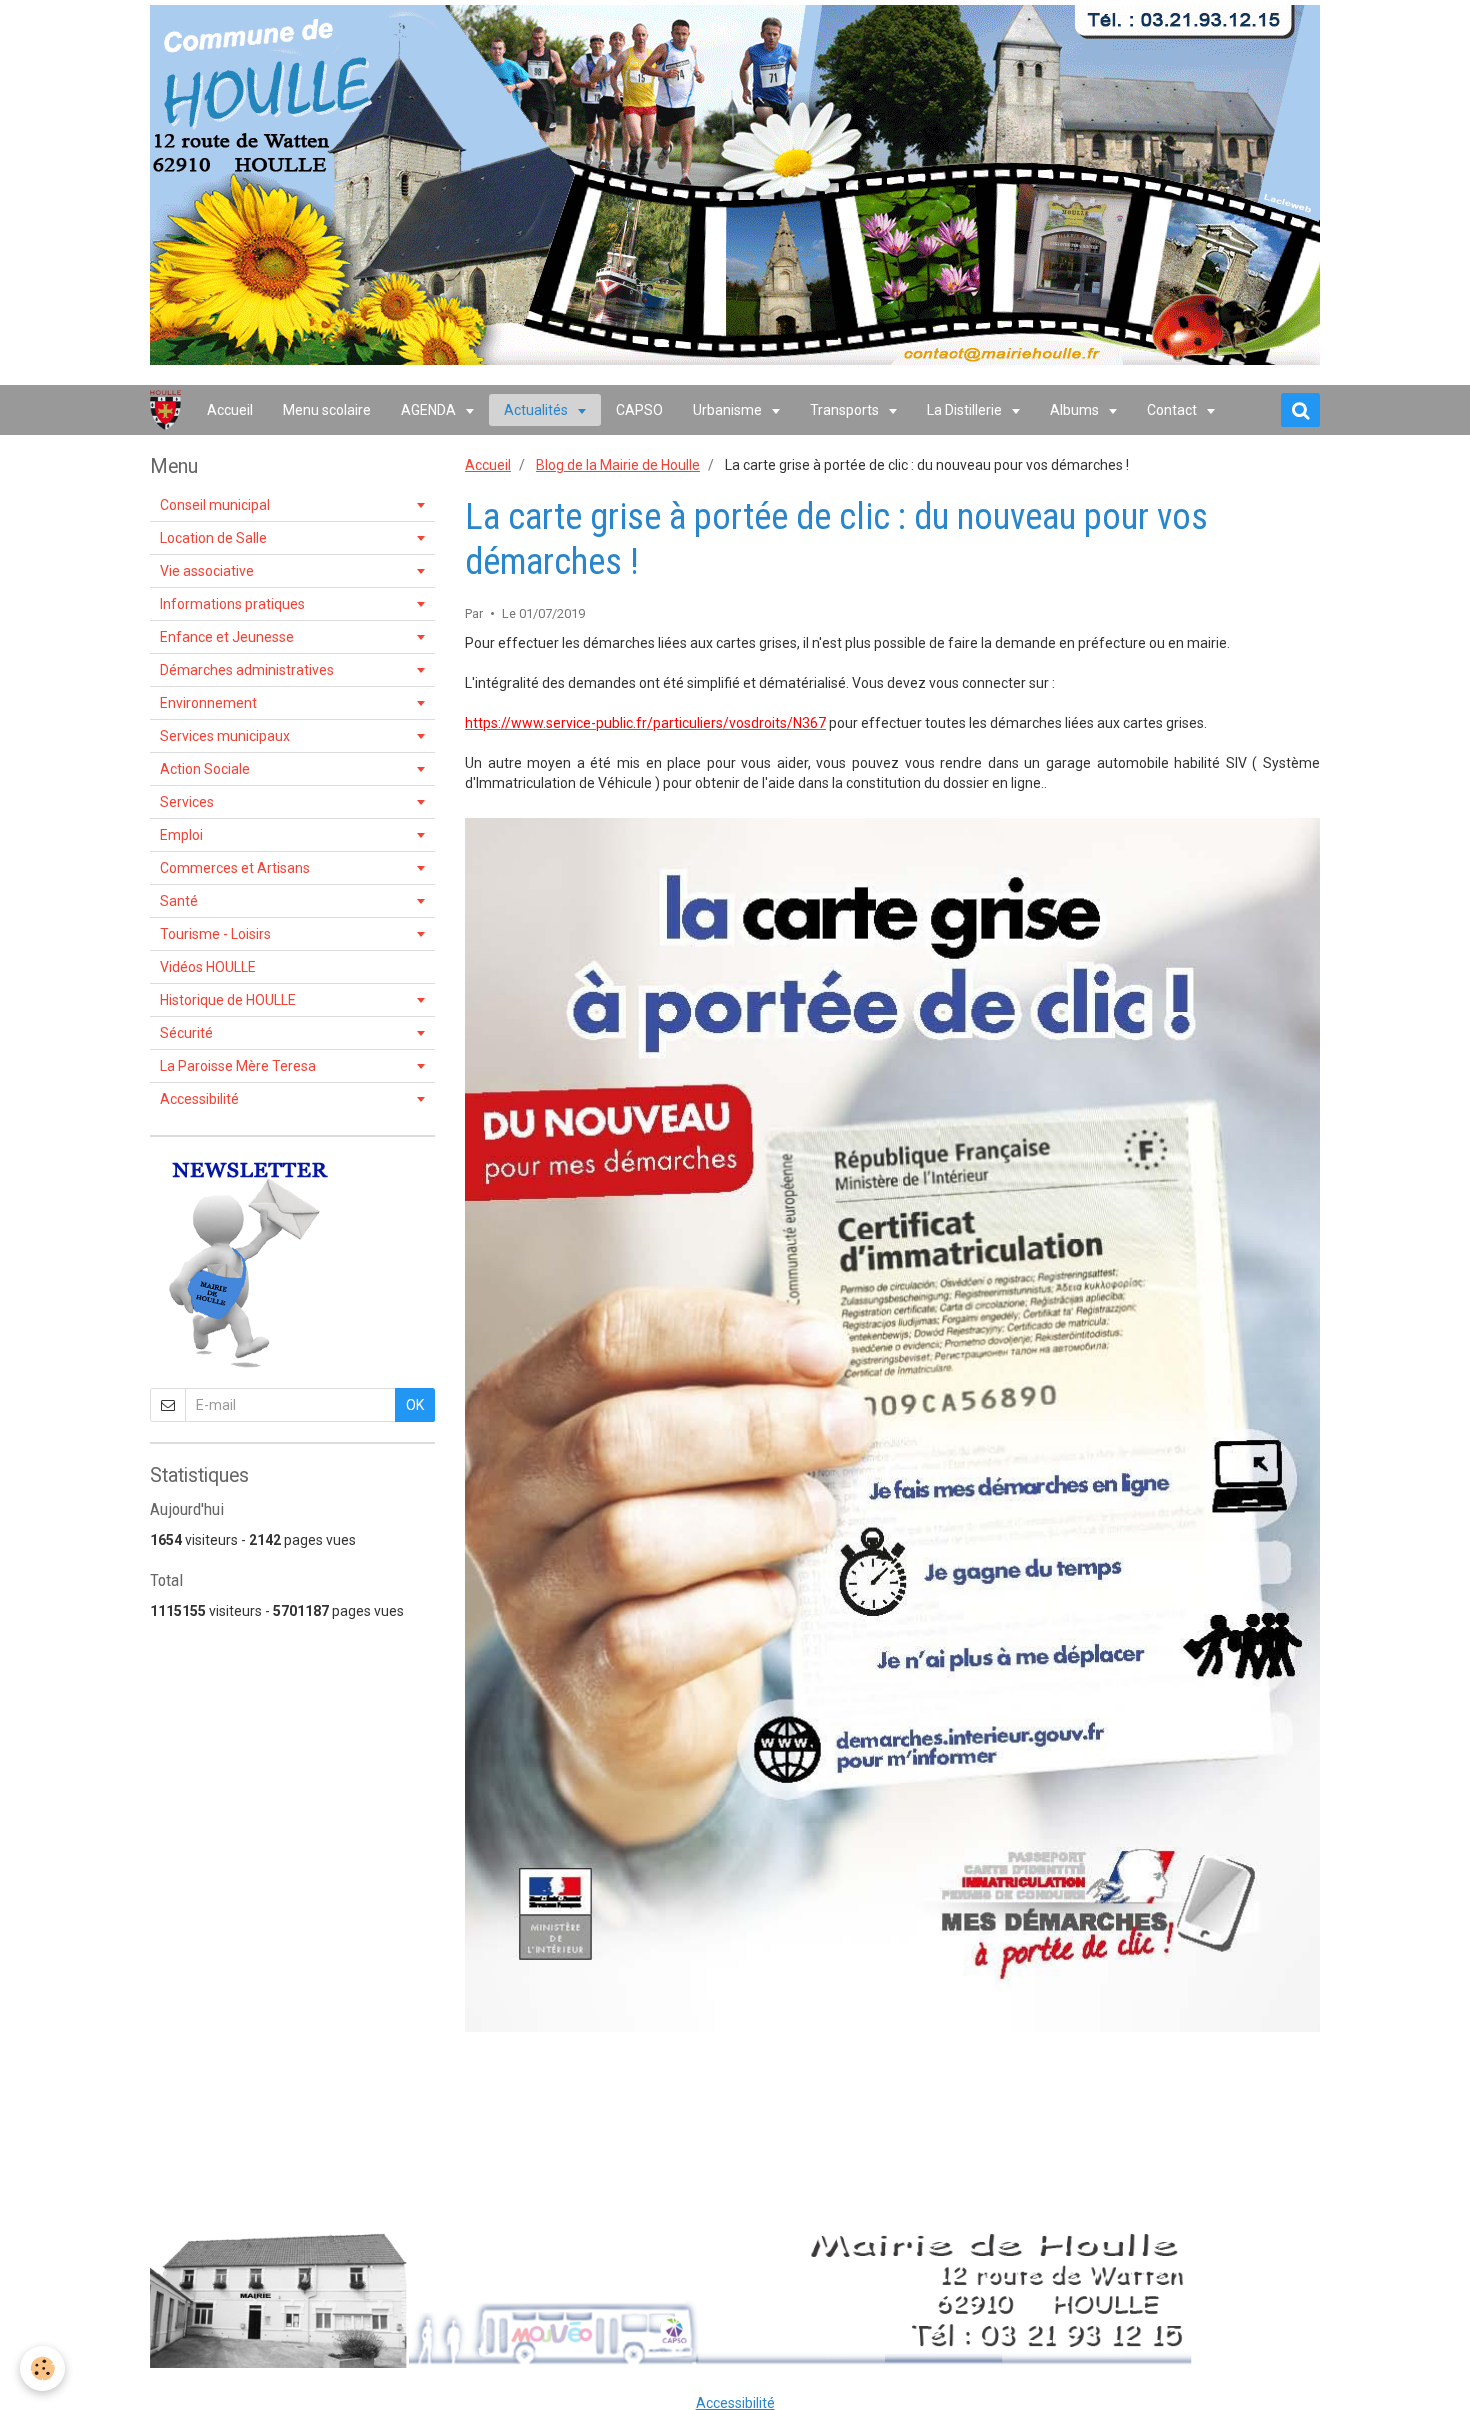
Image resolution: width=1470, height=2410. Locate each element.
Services (187, 802)
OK (415, 1405)
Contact (1173, 410)
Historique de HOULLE (228, 1000)
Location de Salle (213, 538)
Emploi (181, 835)
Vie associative (207, 571)
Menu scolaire (327, 410)
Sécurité (186, 1033)
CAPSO (639, 410)
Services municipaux (225, 736)
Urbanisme (729, 410)
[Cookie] (42, 2368)
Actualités (537, 410)
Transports (846, 410)
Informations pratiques (232, 604)
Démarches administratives (247, 670)
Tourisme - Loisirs (215, 934)
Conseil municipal (215, 505)
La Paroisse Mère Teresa (238, 1066)
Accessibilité (199, 1099)
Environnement (208, 703)
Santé (179, 901)
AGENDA (430, 410)
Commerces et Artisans (235, 868)
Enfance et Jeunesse (227, 637)
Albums (1076, 410)
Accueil (230, 410)
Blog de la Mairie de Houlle (618, 465)
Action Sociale (205, 769)
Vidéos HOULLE (208, 967)
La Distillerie (966, 410)
